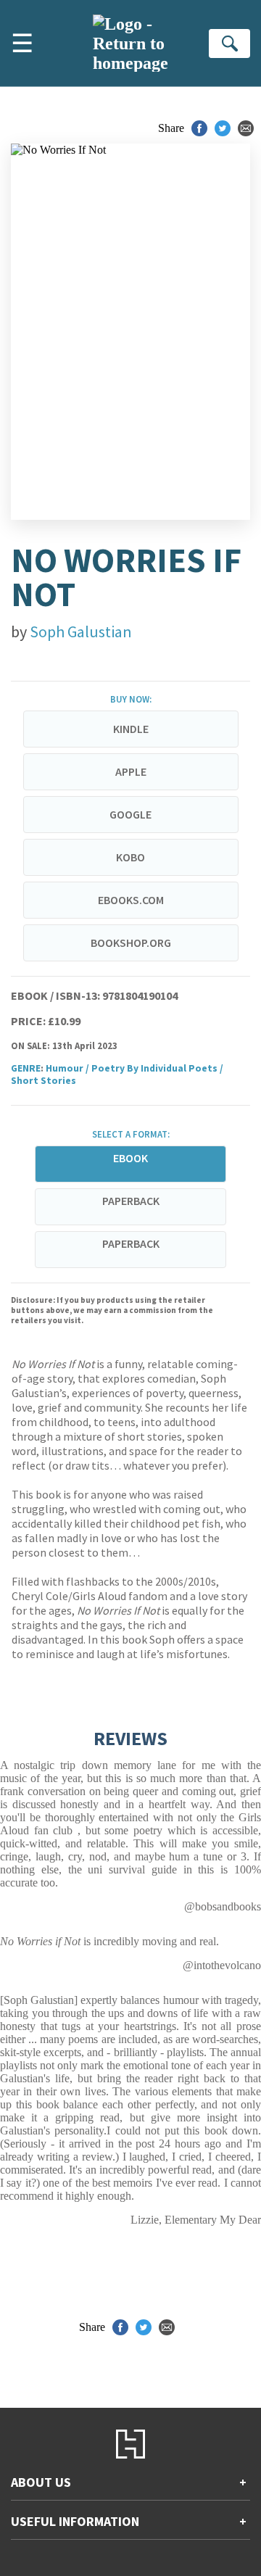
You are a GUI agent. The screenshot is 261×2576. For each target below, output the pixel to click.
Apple (131, 771)
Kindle (131, 729)
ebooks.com (131, 900)
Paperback (131, 1201)
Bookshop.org (131, 943)
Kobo (130, 857)
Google (130, 814)
